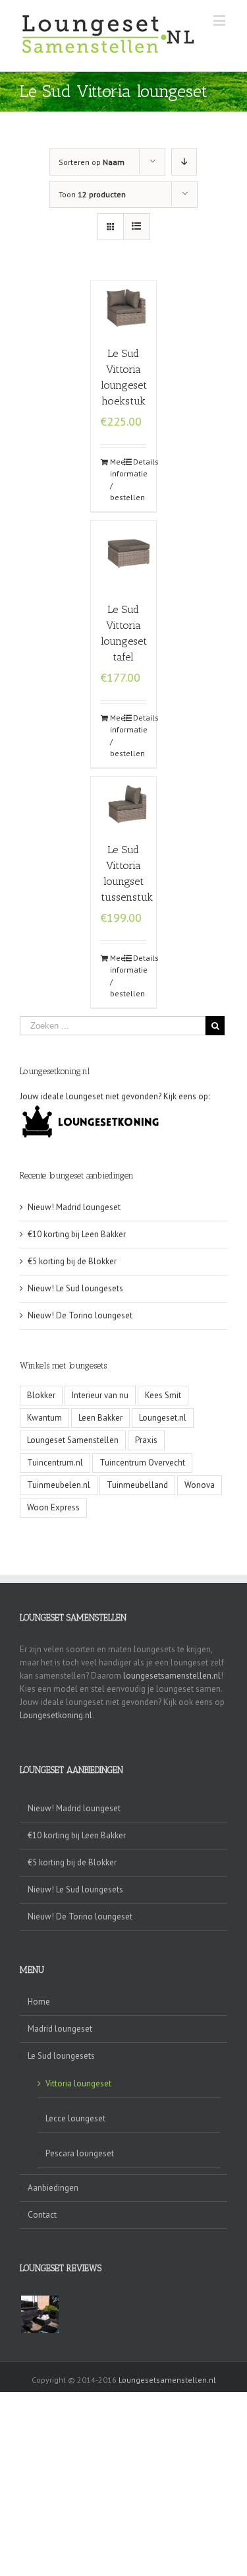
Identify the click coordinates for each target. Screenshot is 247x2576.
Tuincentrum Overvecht (142, 1463)
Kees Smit (163, 1395)
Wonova (200, 1485)
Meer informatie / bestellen (117, 479)
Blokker (41, 1395)
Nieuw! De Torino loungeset (80, 1315)
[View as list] (137, 227)
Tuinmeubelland (137, 1485)
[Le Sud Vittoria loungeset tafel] (124, 555)
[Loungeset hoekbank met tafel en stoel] (40, 2314)
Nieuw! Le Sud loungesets (75, 1288)
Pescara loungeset (80, 2153)
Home (39, 2002)
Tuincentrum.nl (55, 1463)
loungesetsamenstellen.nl (172, 1676)
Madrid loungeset (60, 2029)
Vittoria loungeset (78, 2083)
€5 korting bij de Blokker (72, 1261)
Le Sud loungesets (61, 2056)
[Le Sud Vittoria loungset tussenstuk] (124, 803)
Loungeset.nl (163, 1418)
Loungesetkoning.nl (56, 1715)
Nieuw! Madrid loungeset (74, 1207)
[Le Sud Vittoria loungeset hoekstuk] (124, 306)
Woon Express (53, 1507)
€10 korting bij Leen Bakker (77, 1234)
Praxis (146, 1440)
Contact (42, 2215)
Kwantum (44, 1418)
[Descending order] (184, 162)
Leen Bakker (100, 1418)
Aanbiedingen (53, 2188)
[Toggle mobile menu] (220, 20)
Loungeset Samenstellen (73, 1440)
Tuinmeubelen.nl (59, 1485)
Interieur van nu (100, 1395)
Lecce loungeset (75, 2118)
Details (140, 462)
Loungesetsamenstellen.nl (167, 2380)
